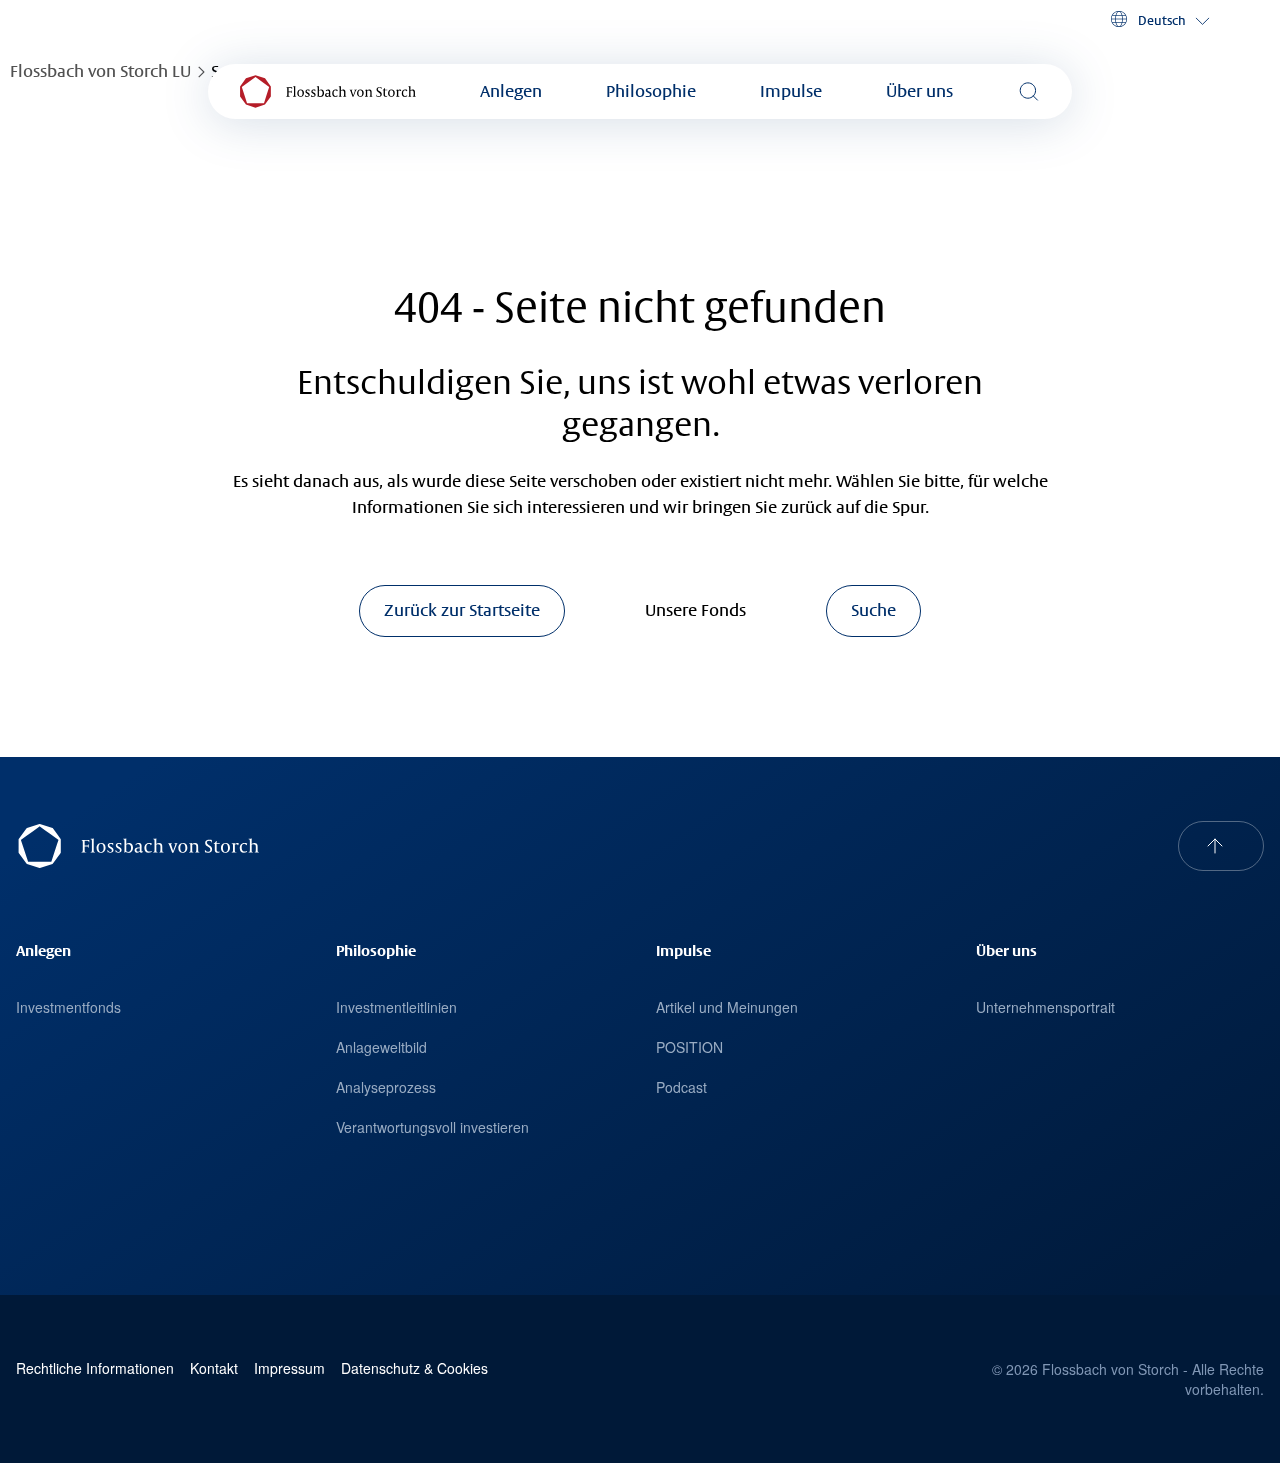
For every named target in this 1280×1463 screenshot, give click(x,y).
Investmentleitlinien (396, 1007)
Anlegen (511, 91)
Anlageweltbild (381, 1047)
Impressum (289, 1368)
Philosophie (651, 91)
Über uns (919, 91)
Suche (873, 610)
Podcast (681, 1087)
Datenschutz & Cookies (414, 1368)
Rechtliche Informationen (95, 1368)
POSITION (689, 1047)
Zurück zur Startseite (462, 610)
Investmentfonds (68, 1007)
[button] (1158, 20)
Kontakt (214, 1368)
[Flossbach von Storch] (328, 91)
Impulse (791, 91)
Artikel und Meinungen (727, 1007)
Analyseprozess (386, 1087)
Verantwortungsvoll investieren (432, 1127)
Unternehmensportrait (1045, 1007)
